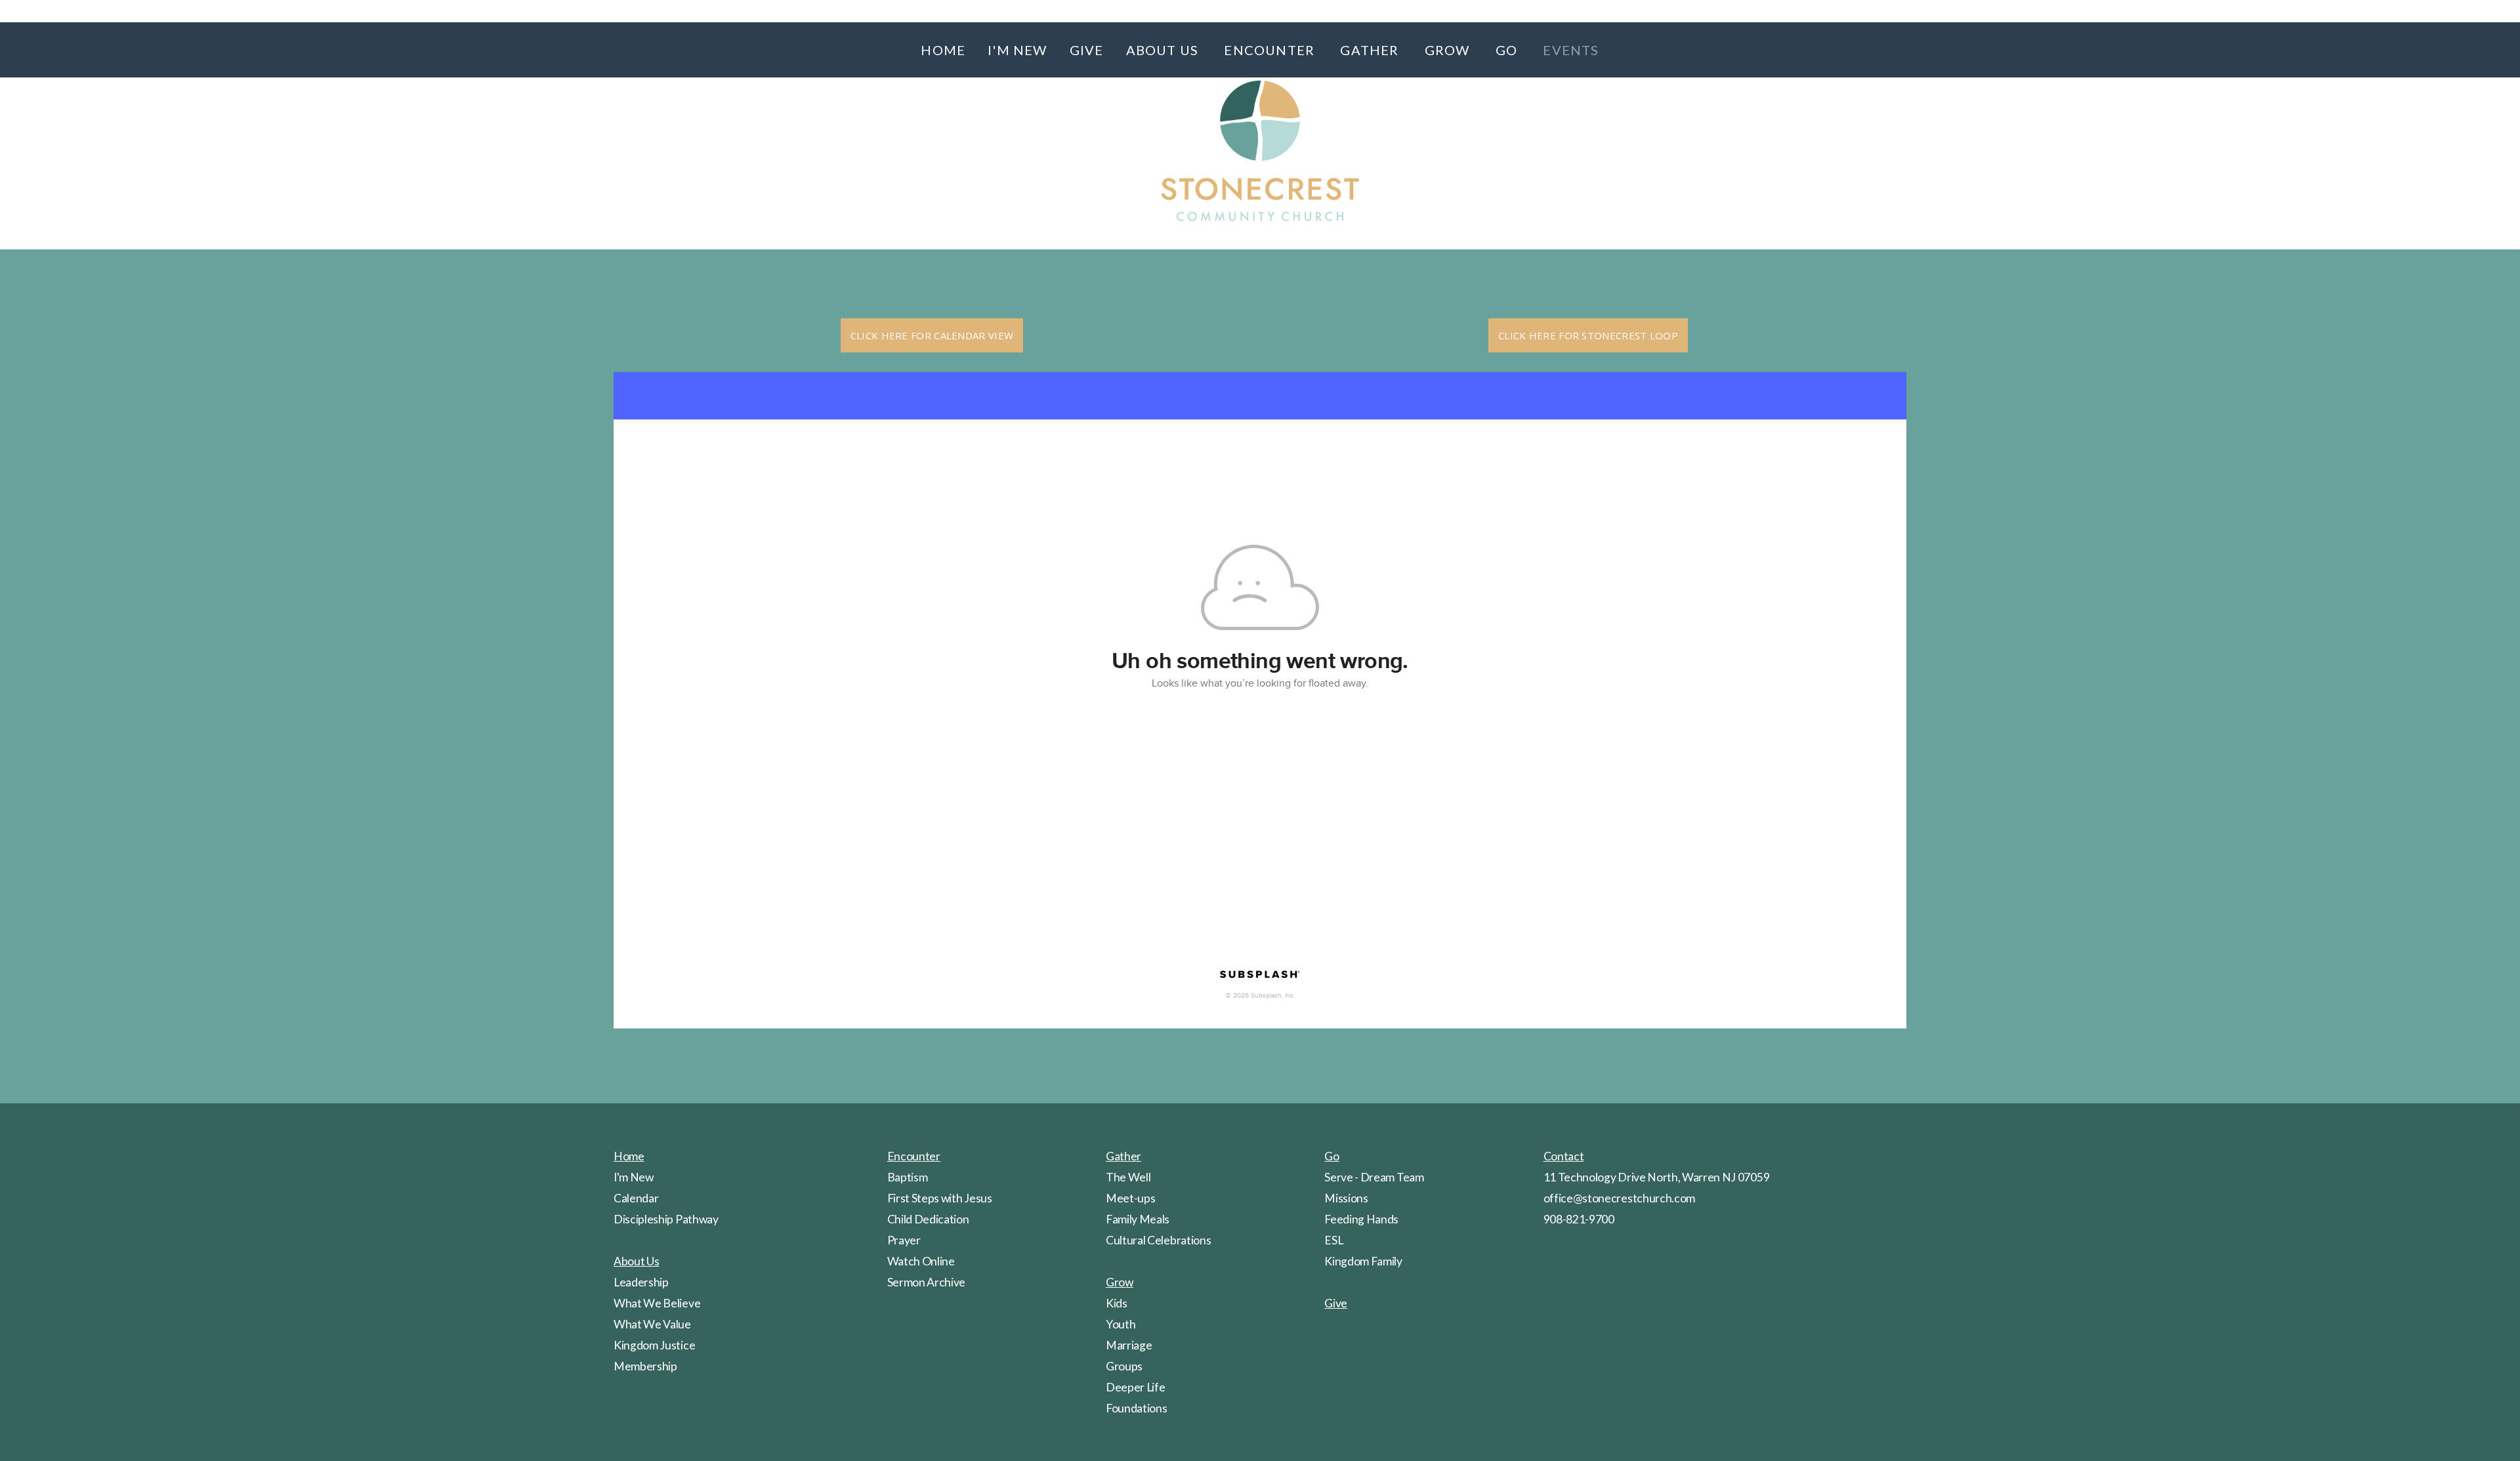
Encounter (1271, 50)
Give (1087, 50)
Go (1508, 50)
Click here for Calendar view (932, 335)
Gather (1371, 50)
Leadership (641, 1282)
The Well (1128, 1177)
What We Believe (657, 1303)
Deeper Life (1135, 1387)
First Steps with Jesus (940, 1198)
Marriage (1129, 1345)
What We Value (652, 1324)
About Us (1164, 50)
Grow (1449, 50)
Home (943, 50)
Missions (1346, 1198)
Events (1571, 50)
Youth (1121, 1324)
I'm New (1017, 50)
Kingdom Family (1363, 1261)
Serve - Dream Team (1374, 1177)
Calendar (636, 1198)
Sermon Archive (927, 1282)
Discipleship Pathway (666, 1219)
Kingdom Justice (654, 1345)
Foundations (1136, 1408)
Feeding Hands (1361, 1219)
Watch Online (921, 1261)
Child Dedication (928, 1219)
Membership (645, 1366)
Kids (1117, 1303)
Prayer (904, 1240)
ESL (1333, 1240)
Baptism (908, 1177)
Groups (1124, 1366)
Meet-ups (1130, 1198)
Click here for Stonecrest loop (1588, 335)
